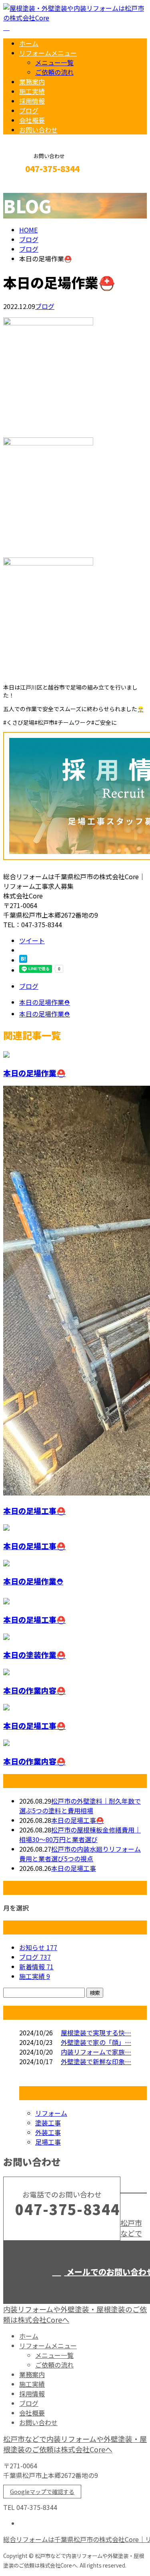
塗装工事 (48, 2123)
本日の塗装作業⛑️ (34, 1655)
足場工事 (48, 2142)
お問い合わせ (38, 130)
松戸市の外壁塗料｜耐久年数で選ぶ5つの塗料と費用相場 (80, 1806)
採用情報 (32, 101)
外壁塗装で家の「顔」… (96, 2042)
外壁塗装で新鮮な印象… (96, 2061)
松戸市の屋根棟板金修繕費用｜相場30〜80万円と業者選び (80, 1834)
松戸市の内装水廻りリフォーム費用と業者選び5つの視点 (80, 1854)
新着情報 (36, 1967)
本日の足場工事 (74, 1868)
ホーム (29, 43)
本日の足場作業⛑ (33, 1581)
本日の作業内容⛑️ (34, 1690)
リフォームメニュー (48, 53)
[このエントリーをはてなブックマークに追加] (23, 960)
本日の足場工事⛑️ (34, 1511)
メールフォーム (31, 186)
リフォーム (51, 2113)
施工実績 (32, 91)
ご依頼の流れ (54, 72)
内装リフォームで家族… (96, 2052)
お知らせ (38, 1947)
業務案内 (32, 82)
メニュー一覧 (54, 62)
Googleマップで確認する (42, 2492)
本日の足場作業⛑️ (34, 1073)
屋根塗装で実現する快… (96, 2033)
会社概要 (32, 120)
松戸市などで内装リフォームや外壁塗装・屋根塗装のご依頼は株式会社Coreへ (75, 2444)
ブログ (29, 110)
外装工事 (48, 2132)
